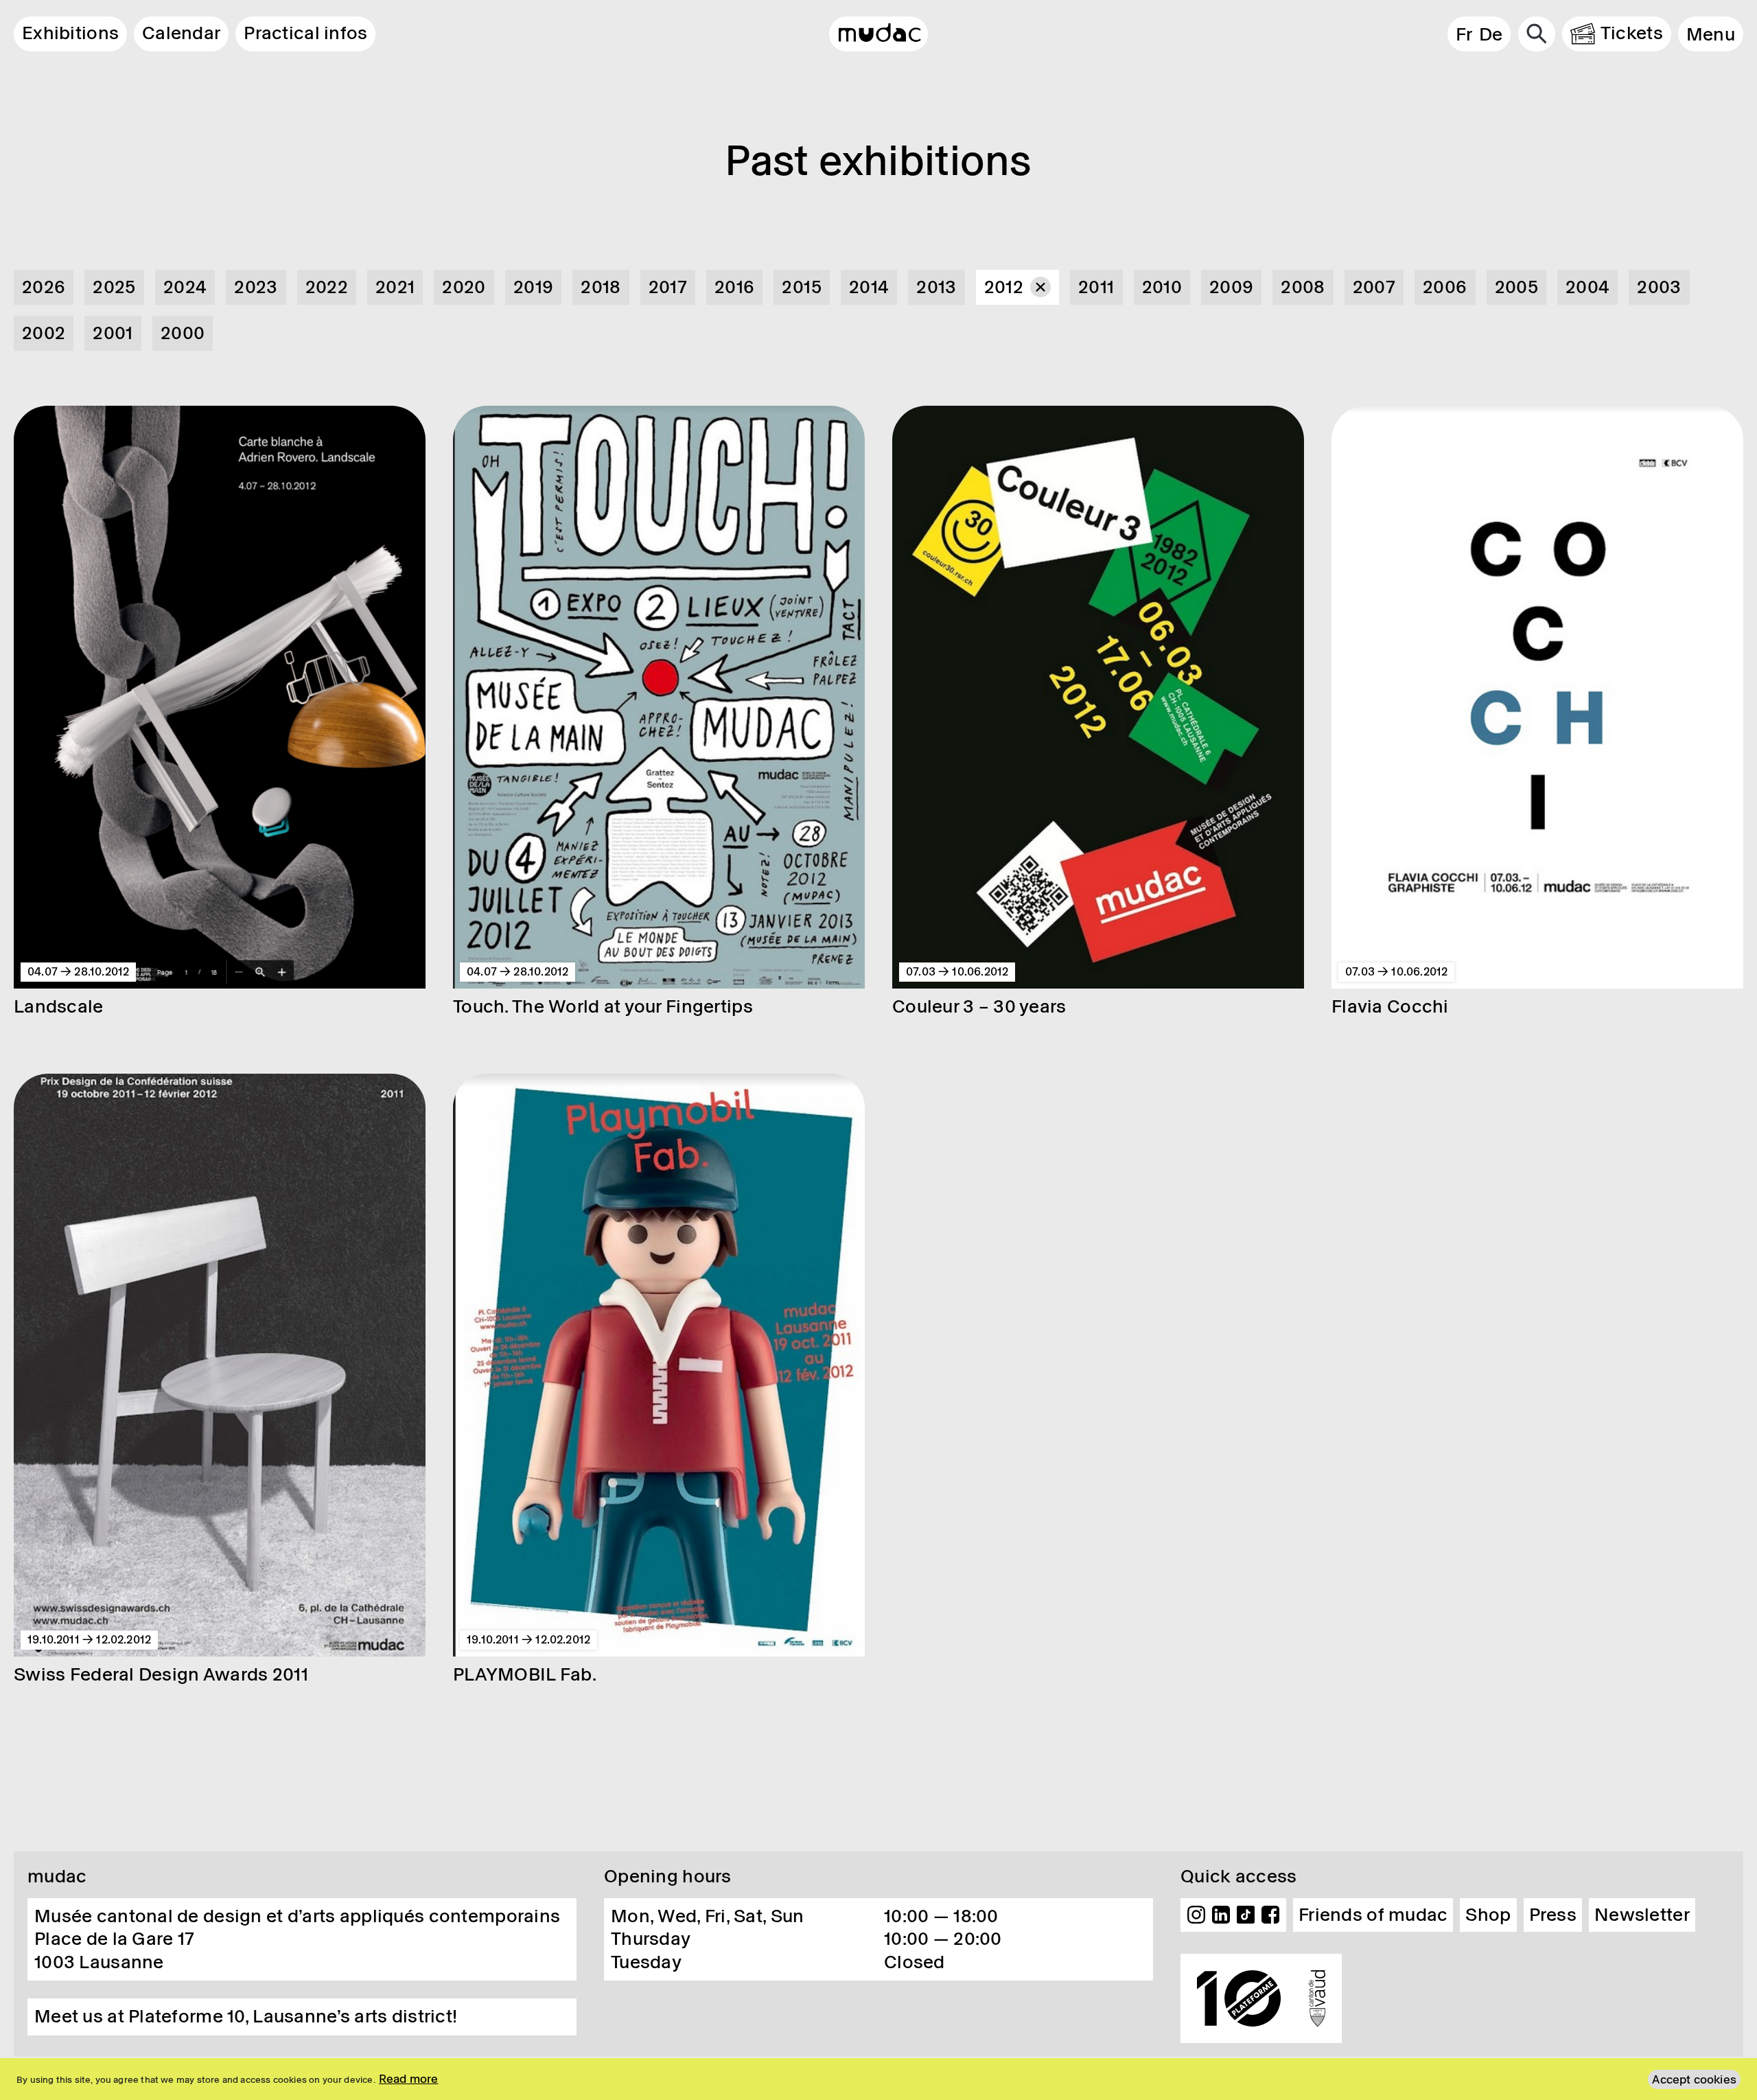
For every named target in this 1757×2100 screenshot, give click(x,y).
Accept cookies (1694, 2079)
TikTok (1246, 1915)
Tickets (1632, 33)
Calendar (181, 33)
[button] (1711, 34)
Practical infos (305, 33)
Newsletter (1642, 1915)
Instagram (1196, 1915)
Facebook (1270, 1915)
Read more (409, 2079)
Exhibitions (70, 33)
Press (1553, 1915)
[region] (878, 2079)
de (1491, 34)
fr (1464, 34)
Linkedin (1221, 1915)
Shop (1488, 1915)
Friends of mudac (1373, 1915)
